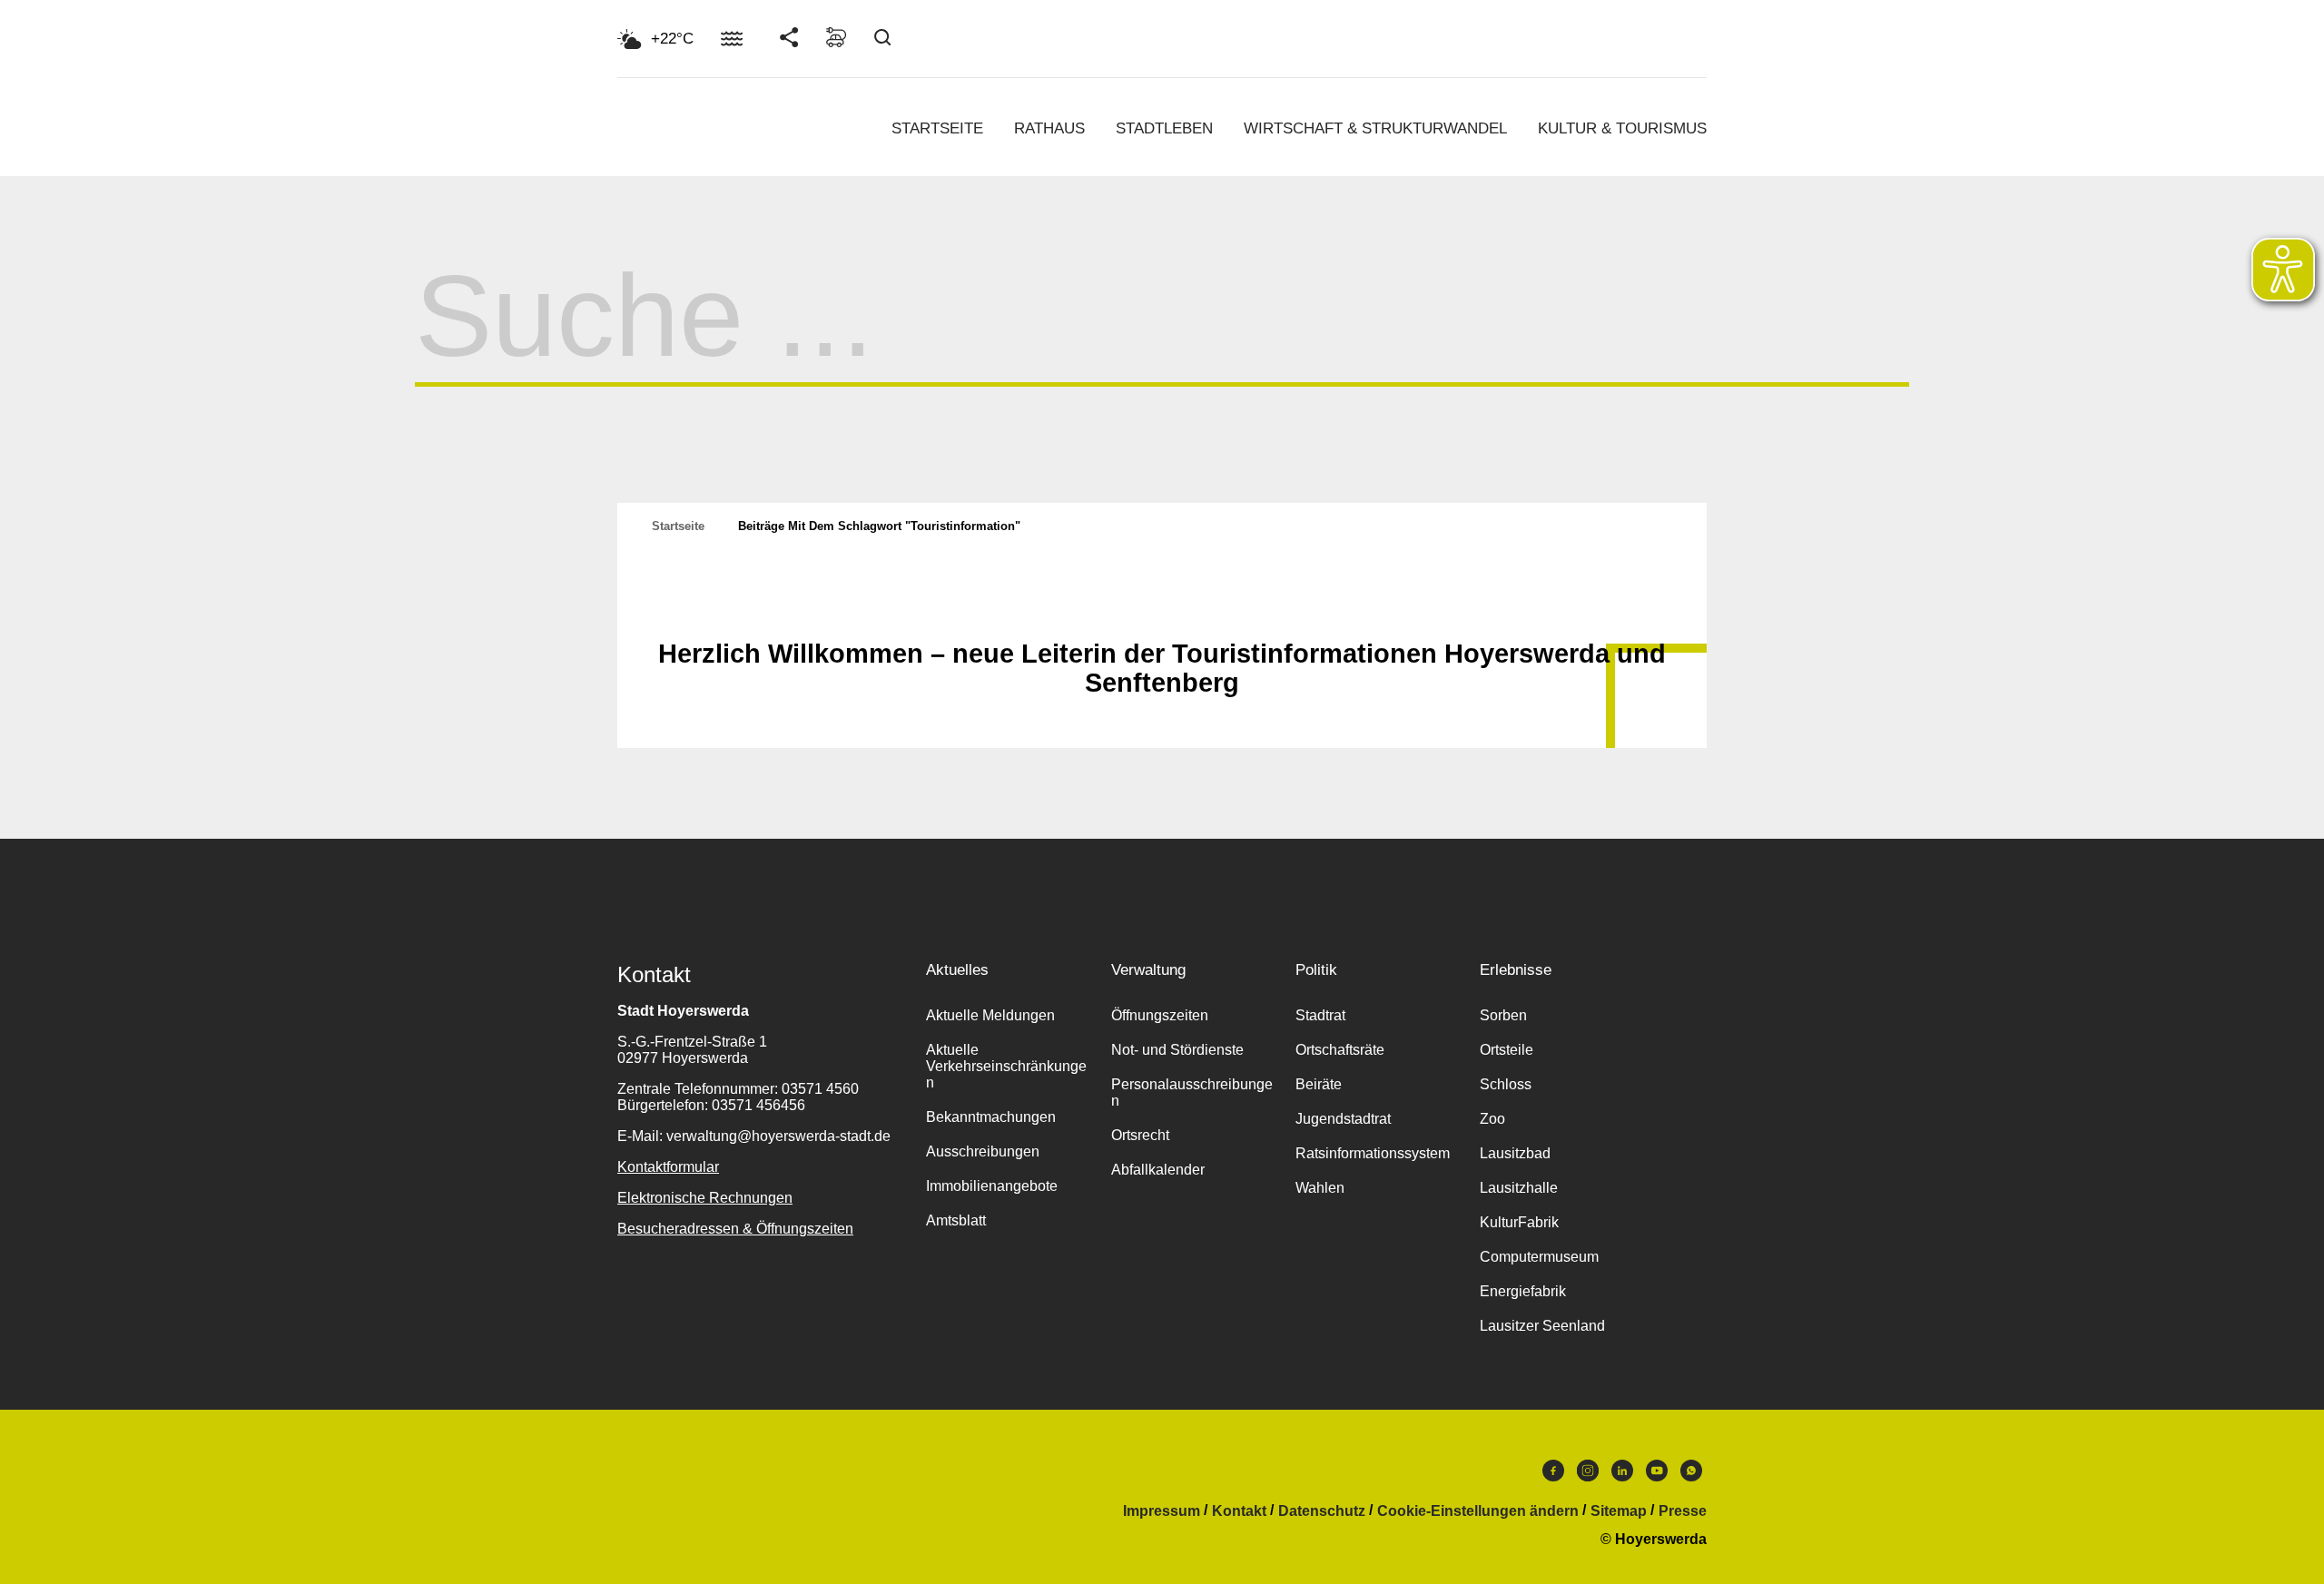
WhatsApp (1691, 1475)
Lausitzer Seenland (1542, 1326)
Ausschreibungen (983, 1151)
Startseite (937, 128)
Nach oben (1162, 609)
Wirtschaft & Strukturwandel (1375, 128)
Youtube (1657, 1475)
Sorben (1503, 1015)
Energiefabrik (1523, 1291)
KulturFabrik (1519, 1222)
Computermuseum (1539, 1257)
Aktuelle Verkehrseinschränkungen (1006, 1066)
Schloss (1506, 1084)
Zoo (1492, 1119)
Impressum (1162, 1511)
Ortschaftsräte (1340, 1050)
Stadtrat (1320, 1015)
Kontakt (1239, 1511)
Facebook (1553, 1475)
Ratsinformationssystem (1373, 1153)
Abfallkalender (1158, 1170)
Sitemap (1619, 1511)
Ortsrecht (1140, 1135)
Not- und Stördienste (1177, 1050)
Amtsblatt (956, 1220)
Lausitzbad (1515, 1153)
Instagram (1588, 1475)
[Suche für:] (1162, 351)
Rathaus (1049, 128)
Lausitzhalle (1519, 1188)
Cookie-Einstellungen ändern (1478, 1511)
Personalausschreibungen (1192, 1092)
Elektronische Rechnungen (705, 1198)
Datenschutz (1322, 1511)
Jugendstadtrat (1343, 1119)
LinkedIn (1622, 1475)
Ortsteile (1507, 1050)
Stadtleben (1164, 128)
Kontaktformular (668, 1167)
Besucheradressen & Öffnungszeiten (735, 1229)
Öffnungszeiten (1160, 1015)
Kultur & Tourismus (1622, 128)
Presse (1683, 1511)
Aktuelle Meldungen (990, 1015)
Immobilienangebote (992, 1186)
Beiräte (1319, 1084)
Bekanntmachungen (991, 1117)
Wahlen (1320, 1188)
